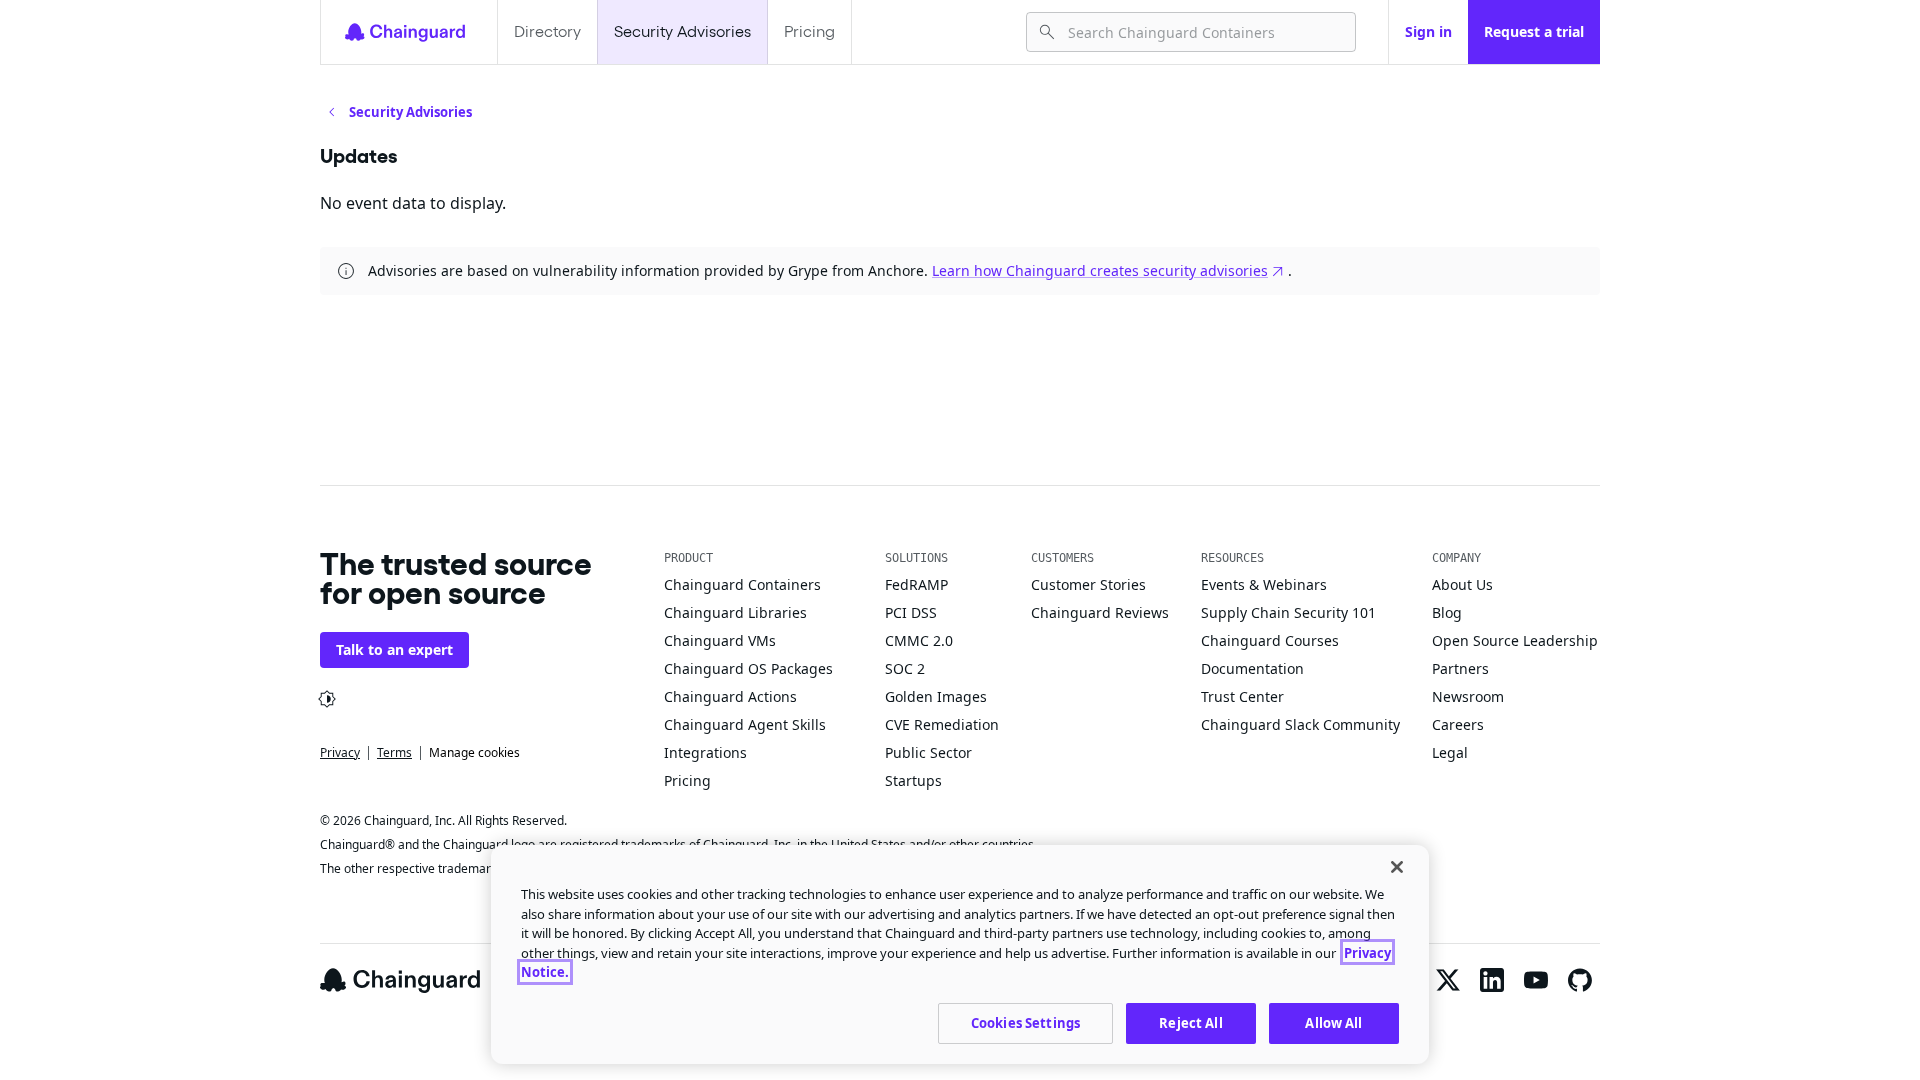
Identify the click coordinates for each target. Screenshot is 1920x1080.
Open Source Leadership (1515, 640)
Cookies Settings (1025, 1022)
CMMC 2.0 (919, 640)
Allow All (1333, 1022)
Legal (1450, 752)
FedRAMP (916, 584)
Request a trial (1534, 31)
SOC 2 (905, 668)
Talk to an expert (394, 649)
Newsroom (1468, 696)
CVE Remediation (942, 724)
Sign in (1428, 31)
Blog (1447, 612)
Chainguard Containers (742, 584)
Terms (394, 752)
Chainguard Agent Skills (745, 724)
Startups (913, 780)
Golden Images (936, 696)
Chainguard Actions (730, 696)
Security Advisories (682, 31)
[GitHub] (1580, 980)
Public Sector (928, 752)
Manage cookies (474, 752)
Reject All (1190, 1022)
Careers (1458, 724)
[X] (1448, 980)
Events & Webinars (1264, 584)
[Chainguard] (405, 32)
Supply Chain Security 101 (1288, 612)
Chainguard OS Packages (748, 668)
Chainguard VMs (720, 640)
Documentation (1252, 668)
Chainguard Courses (1270, 640)
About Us (1462, 584)
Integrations (705, 752)
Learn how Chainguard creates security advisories (1100, 270)
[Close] (1397, 867)
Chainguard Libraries (735, 612)
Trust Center (1242, 696)
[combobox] (1203, 32)
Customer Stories (1088, 584)
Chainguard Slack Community (1300, 724)
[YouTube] (1536, 980)
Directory (547, 31)
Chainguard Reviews (1100, 612)
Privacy (340, 752)
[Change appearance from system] (327, 699)
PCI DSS (911, 612)
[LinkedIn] (1492, 980)
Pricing (809, 31)
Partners (1460, 668)
